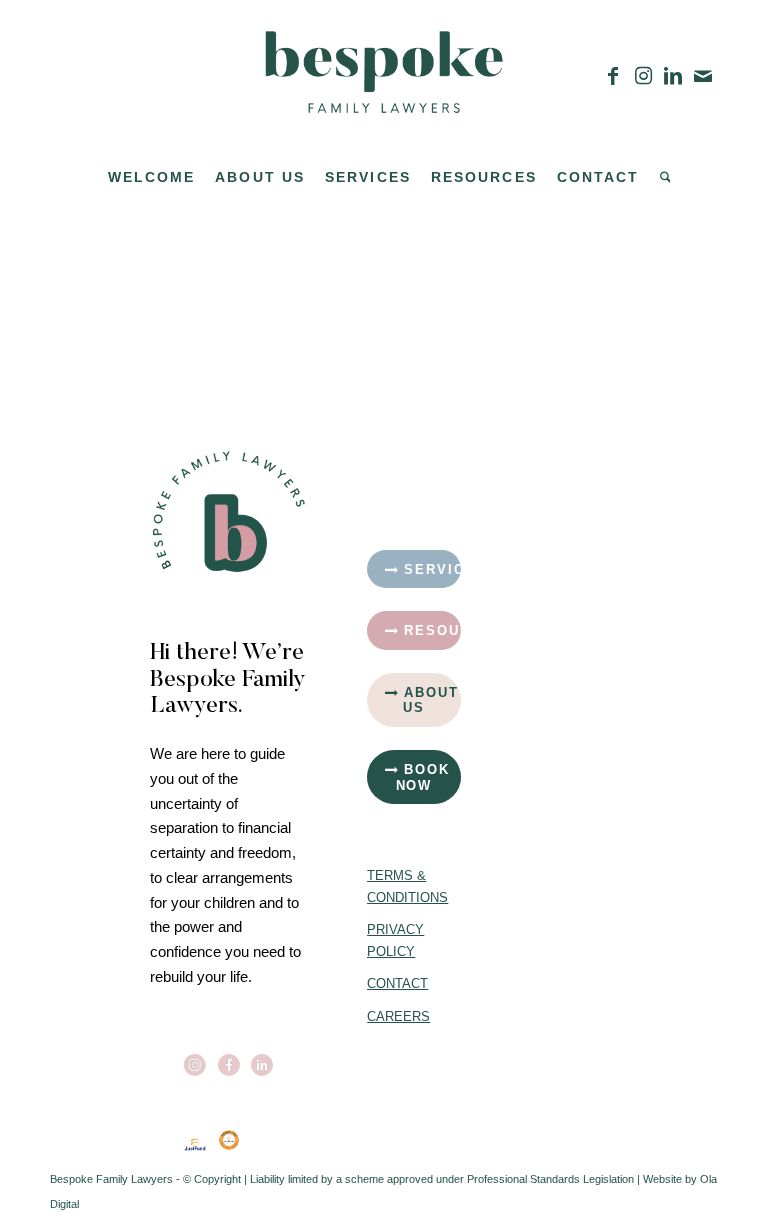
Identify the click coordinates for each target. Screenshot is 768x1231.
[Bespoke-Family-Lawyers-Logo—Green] (384, 76)
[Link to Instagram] (643, 76)
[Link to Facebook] (613, 76)
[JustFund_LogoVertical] (195, 1144)
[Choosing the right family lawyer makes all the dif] (490, 534)
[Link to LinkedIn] (673, 76)
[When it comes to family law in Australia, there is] (588, 534)
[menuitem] (152, 177)
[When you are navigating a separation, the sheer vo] (588, 461)
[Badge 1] (229, 1140)
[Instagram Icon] (195, 1065)
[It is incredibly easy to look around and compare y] (490, 461)
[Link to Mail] (703, 76)
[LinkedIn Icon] (262, 1065)
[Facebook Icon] (229, 1065)
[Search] (660, 177)
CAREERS (398, 1016)
